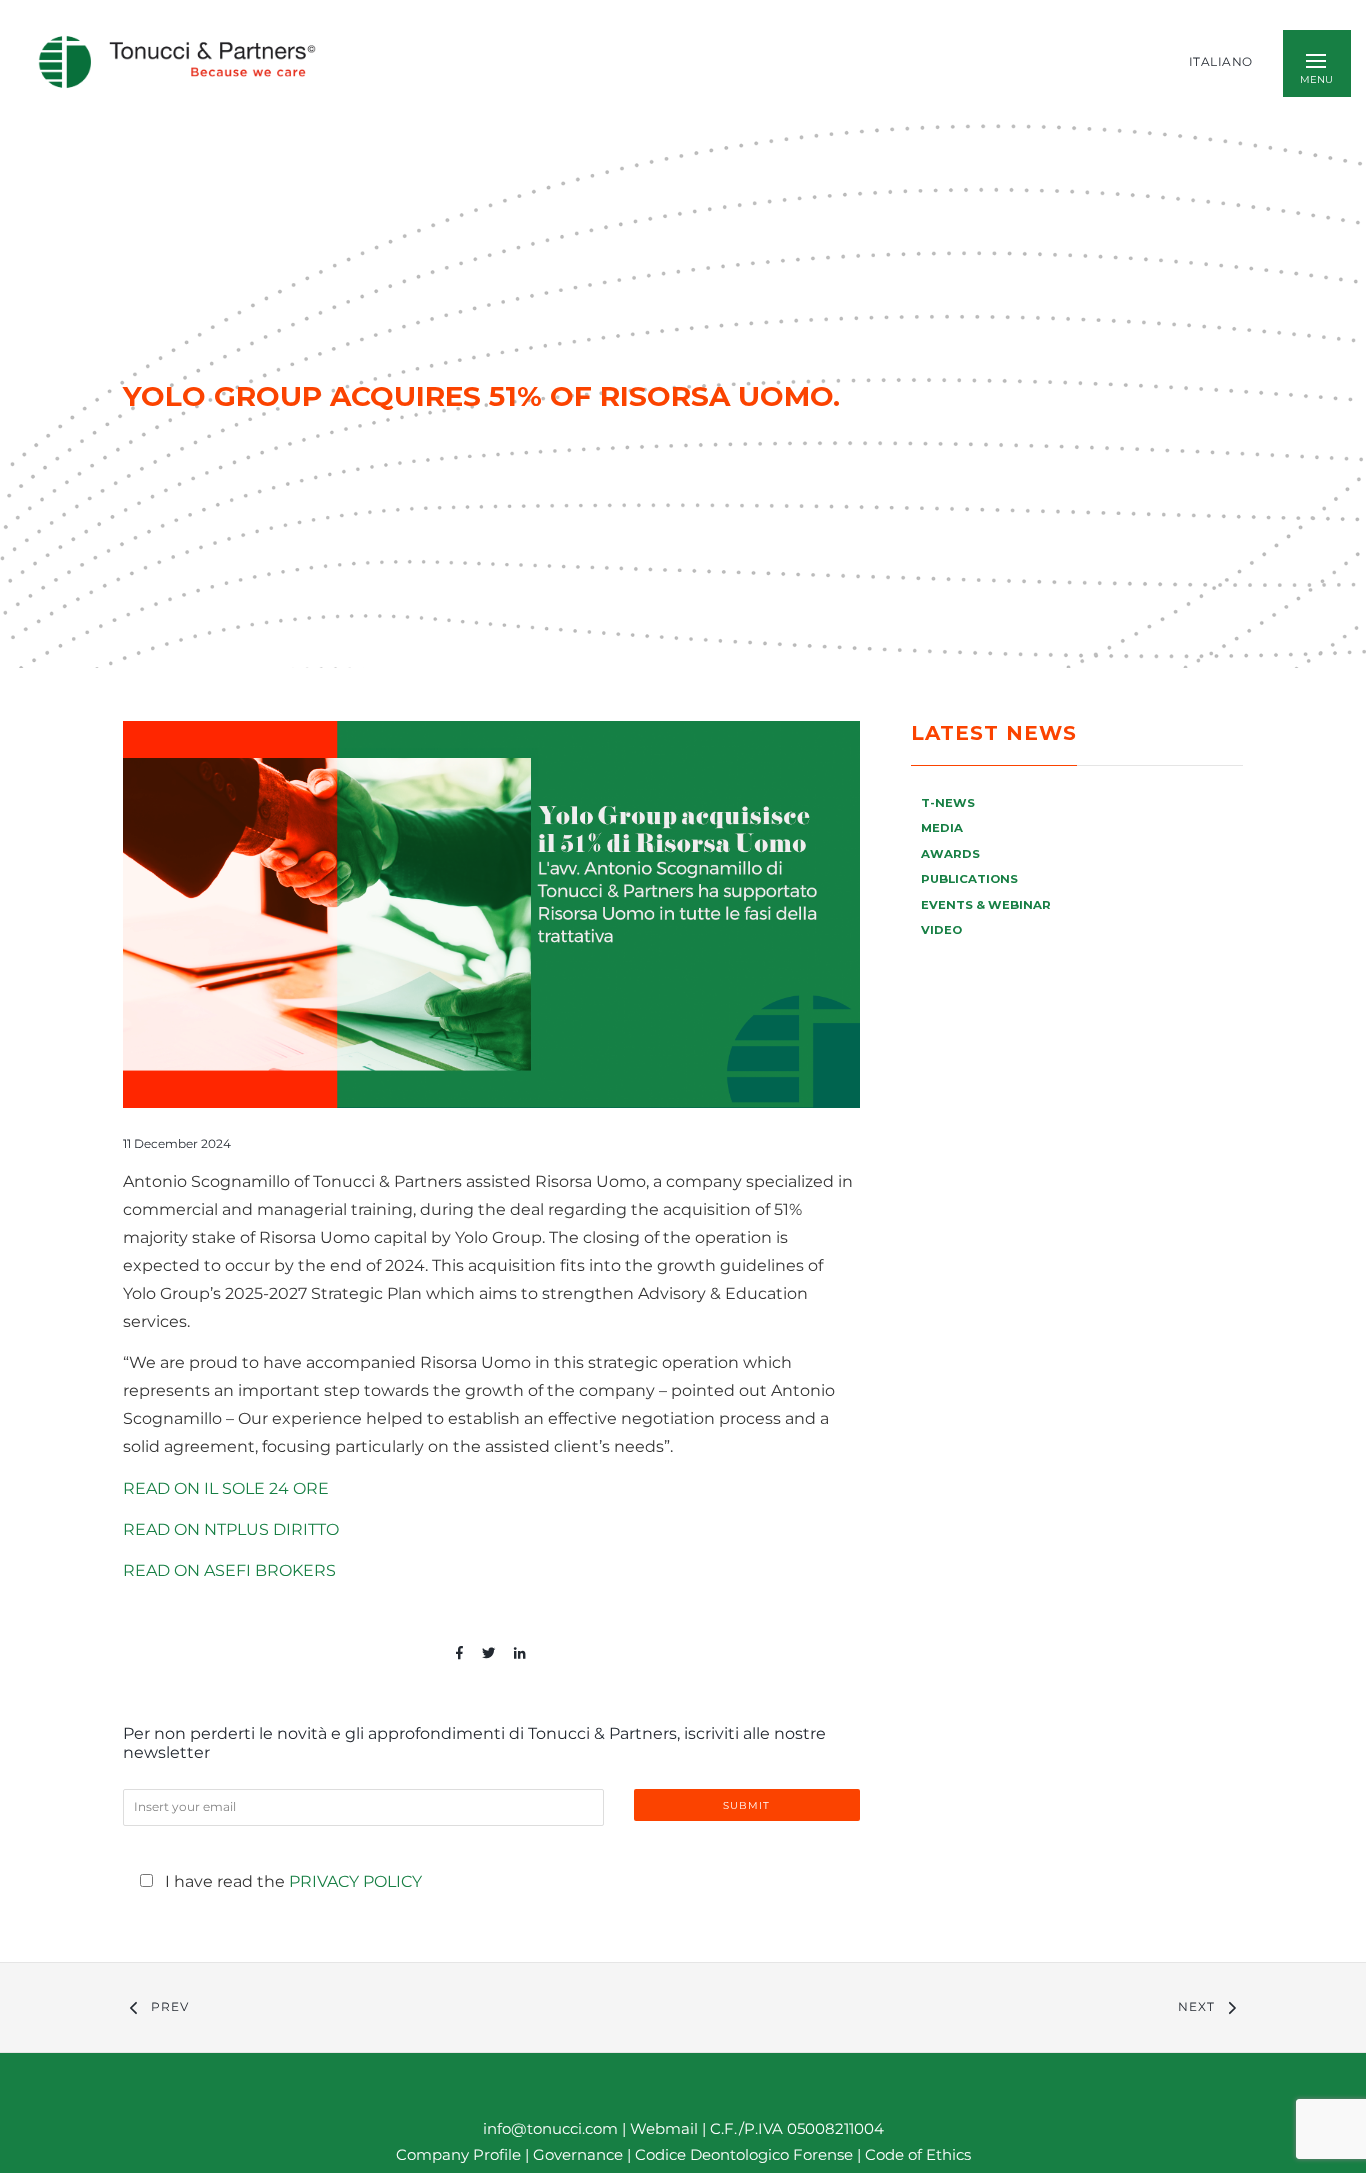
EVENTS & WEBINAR (986, 905)
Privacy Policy (355, 1881)
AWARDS (950, 854)
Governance (580, 2154)
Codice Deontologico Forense (746, 2154)
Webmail (664, 2128)
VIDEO (941, 930)
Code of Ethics (918, 2154)
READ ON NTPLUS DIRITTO (231, 1529)
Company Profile (458, 2154)
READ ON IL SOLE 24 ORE (226, 1488)
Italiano (1221, 62)
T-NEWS (948, 803)
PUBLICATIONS (969, 879)
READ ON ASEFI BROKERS (229, 1570)
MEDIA (942, 828)
